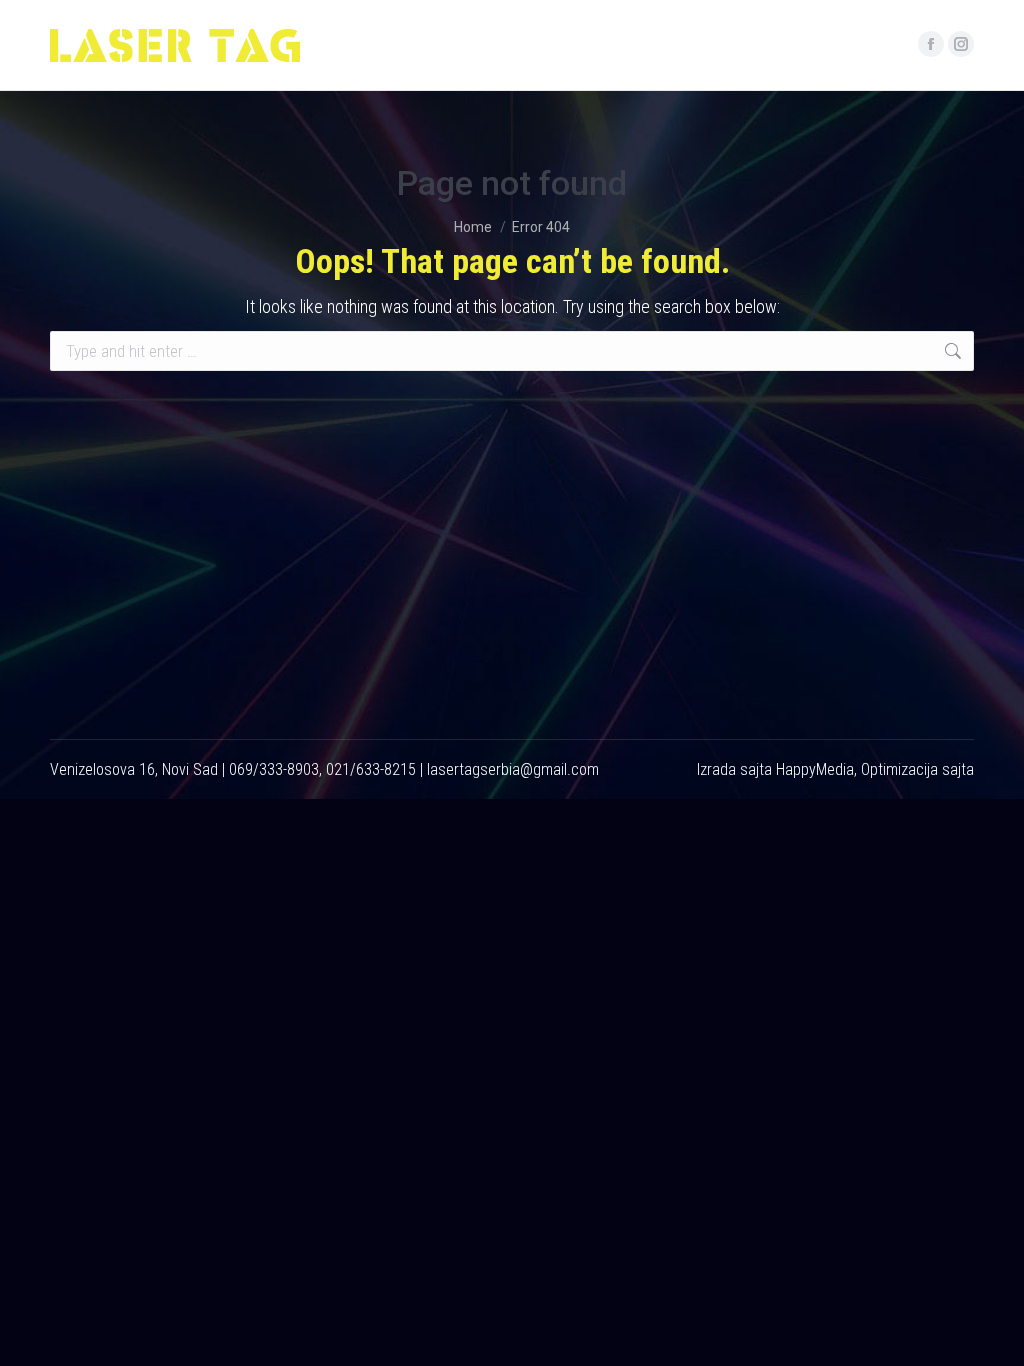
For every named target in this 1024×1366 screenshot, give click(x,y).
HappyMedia (815, 769)
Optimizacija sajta (917, 769)
